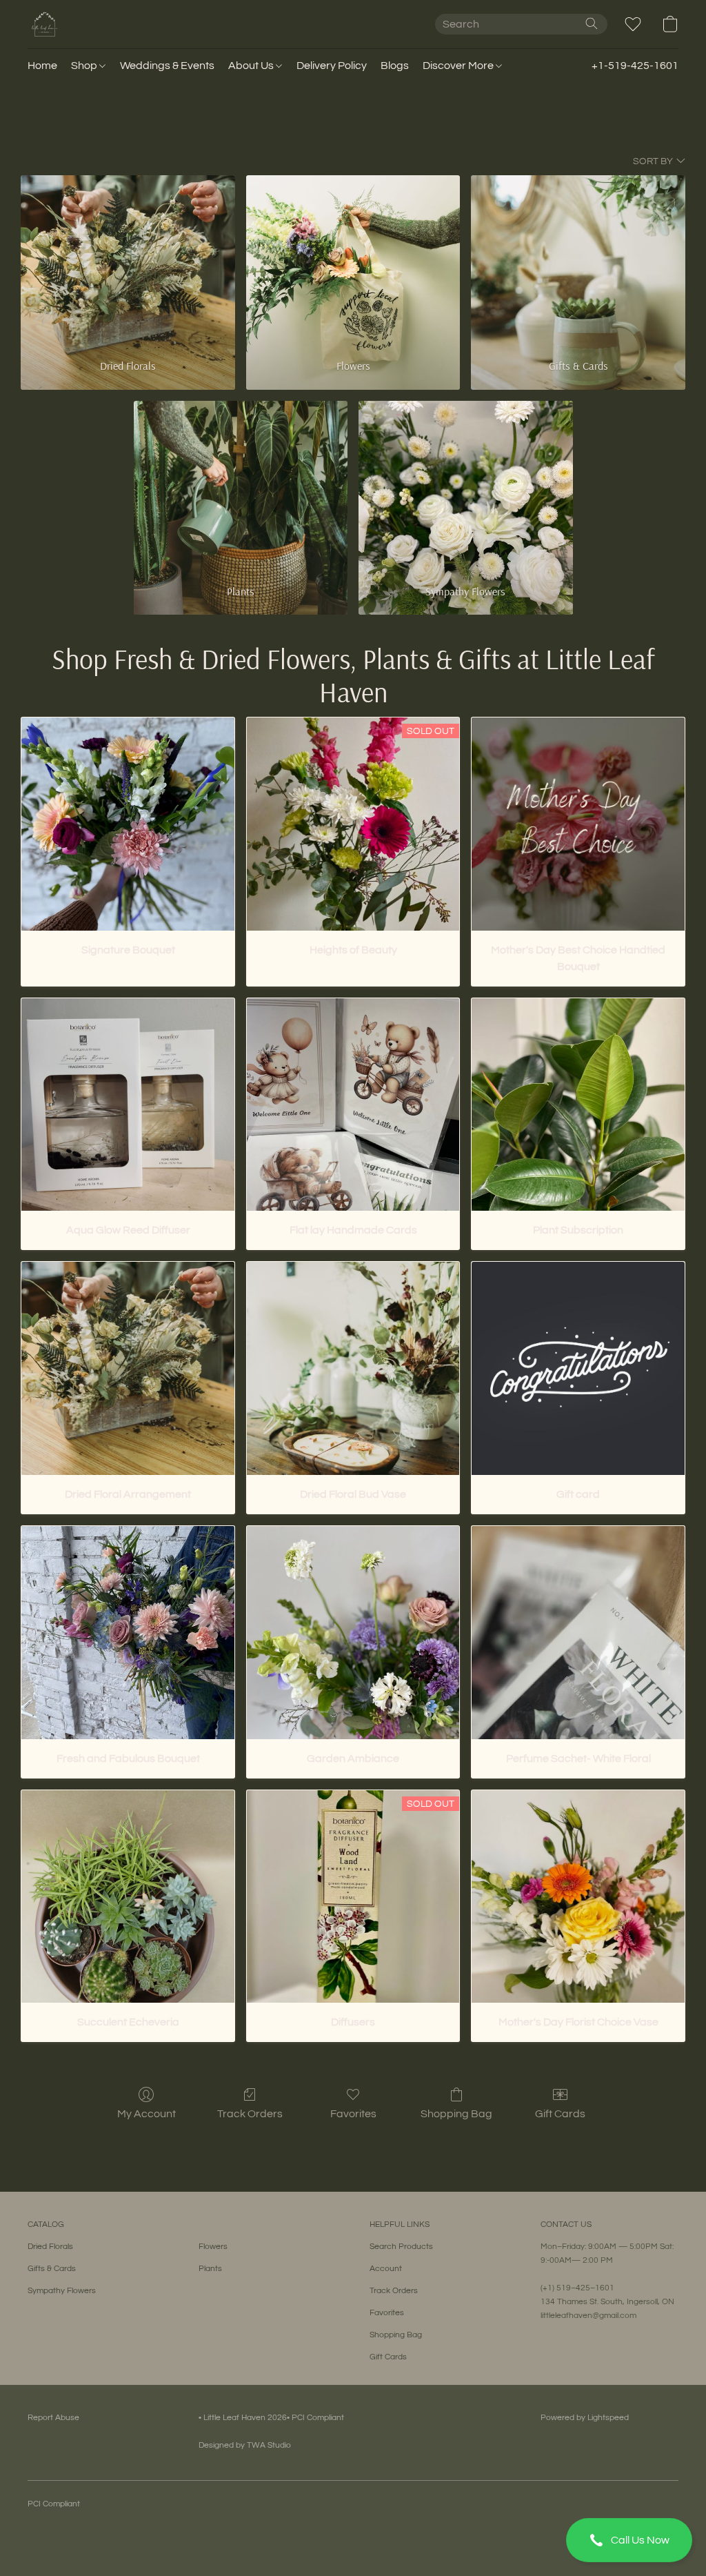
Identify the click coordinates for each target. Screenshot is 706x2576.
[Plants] (241, 486)
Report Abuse (53, 2418)
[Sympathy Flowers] (466, 486)
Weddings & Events (167, 66)
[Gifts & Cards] (578, 260)
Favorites (353, 2114)
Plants (210, 2269)
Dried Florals (50, 2247)
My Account (147, 2114)
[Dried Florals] (128, 260)
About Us (252, 66)
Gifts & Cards (52, 2269)
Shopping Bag (456, 2114)
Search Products (401, 2247)
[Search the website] (592, 23)
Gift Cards (560, 2114)
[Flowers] (353, 260)
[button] (629, 2540)
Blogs (395, 66)
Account (386, 2269)
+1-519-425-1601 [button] (635, 66)
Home (42, 66)
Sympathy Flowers (62, 2291)
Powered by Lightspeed (585, 2418)
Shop (85, 66)
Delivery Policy (332, 66)
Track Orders (250, 2114)
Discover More (459, 66)
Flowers (213, 2247)
